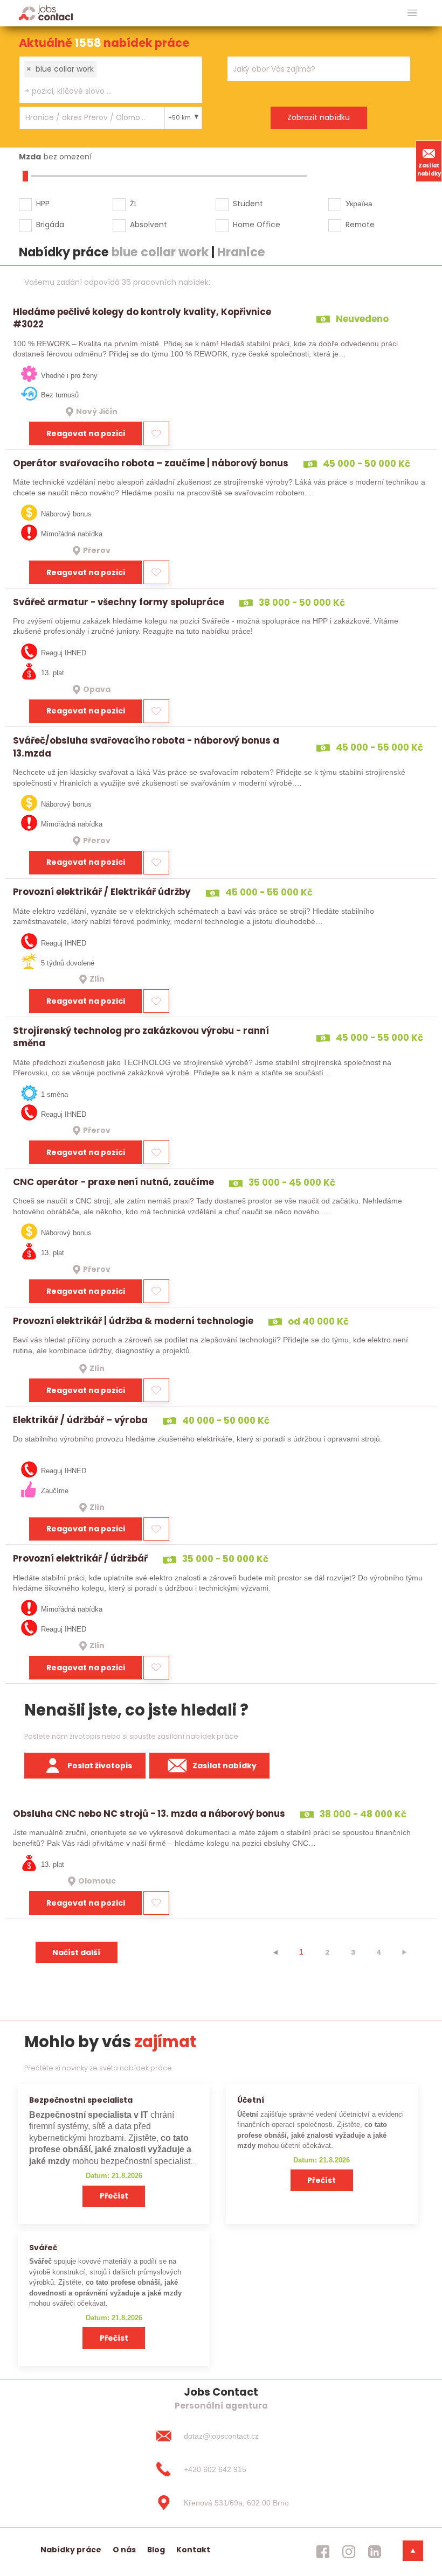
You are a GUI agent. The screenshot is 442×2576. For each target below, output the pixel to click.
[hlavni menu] (412, 13)
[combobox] (111, 80)
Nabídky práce (71, 2550)
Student (248, 204)
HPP (43, 204)
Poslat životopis (100, 1766)
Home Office (257, 225)
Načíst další (76, 1952)
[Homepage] (46, 13)
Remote (360, 225)
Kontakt (193, 2550)
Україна (359, 204)
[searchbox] (104, 91)
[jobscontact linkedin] (375, 2552)
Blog (156, 2550)
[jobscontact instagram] (349, 2552)
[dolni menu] (413, 2551)
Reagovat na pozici (86, 433)
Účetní (251, 2100)
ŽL (134, 204)
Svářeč (43, 2248)
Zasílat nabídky (429, 170)
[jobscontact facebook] (323, 2552)
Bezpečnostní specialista (81, 2100)
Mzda (30, 157)
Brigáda (50, 225)
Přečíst (114, 2196)
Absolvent (149, 225)
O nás (124, 2550)
